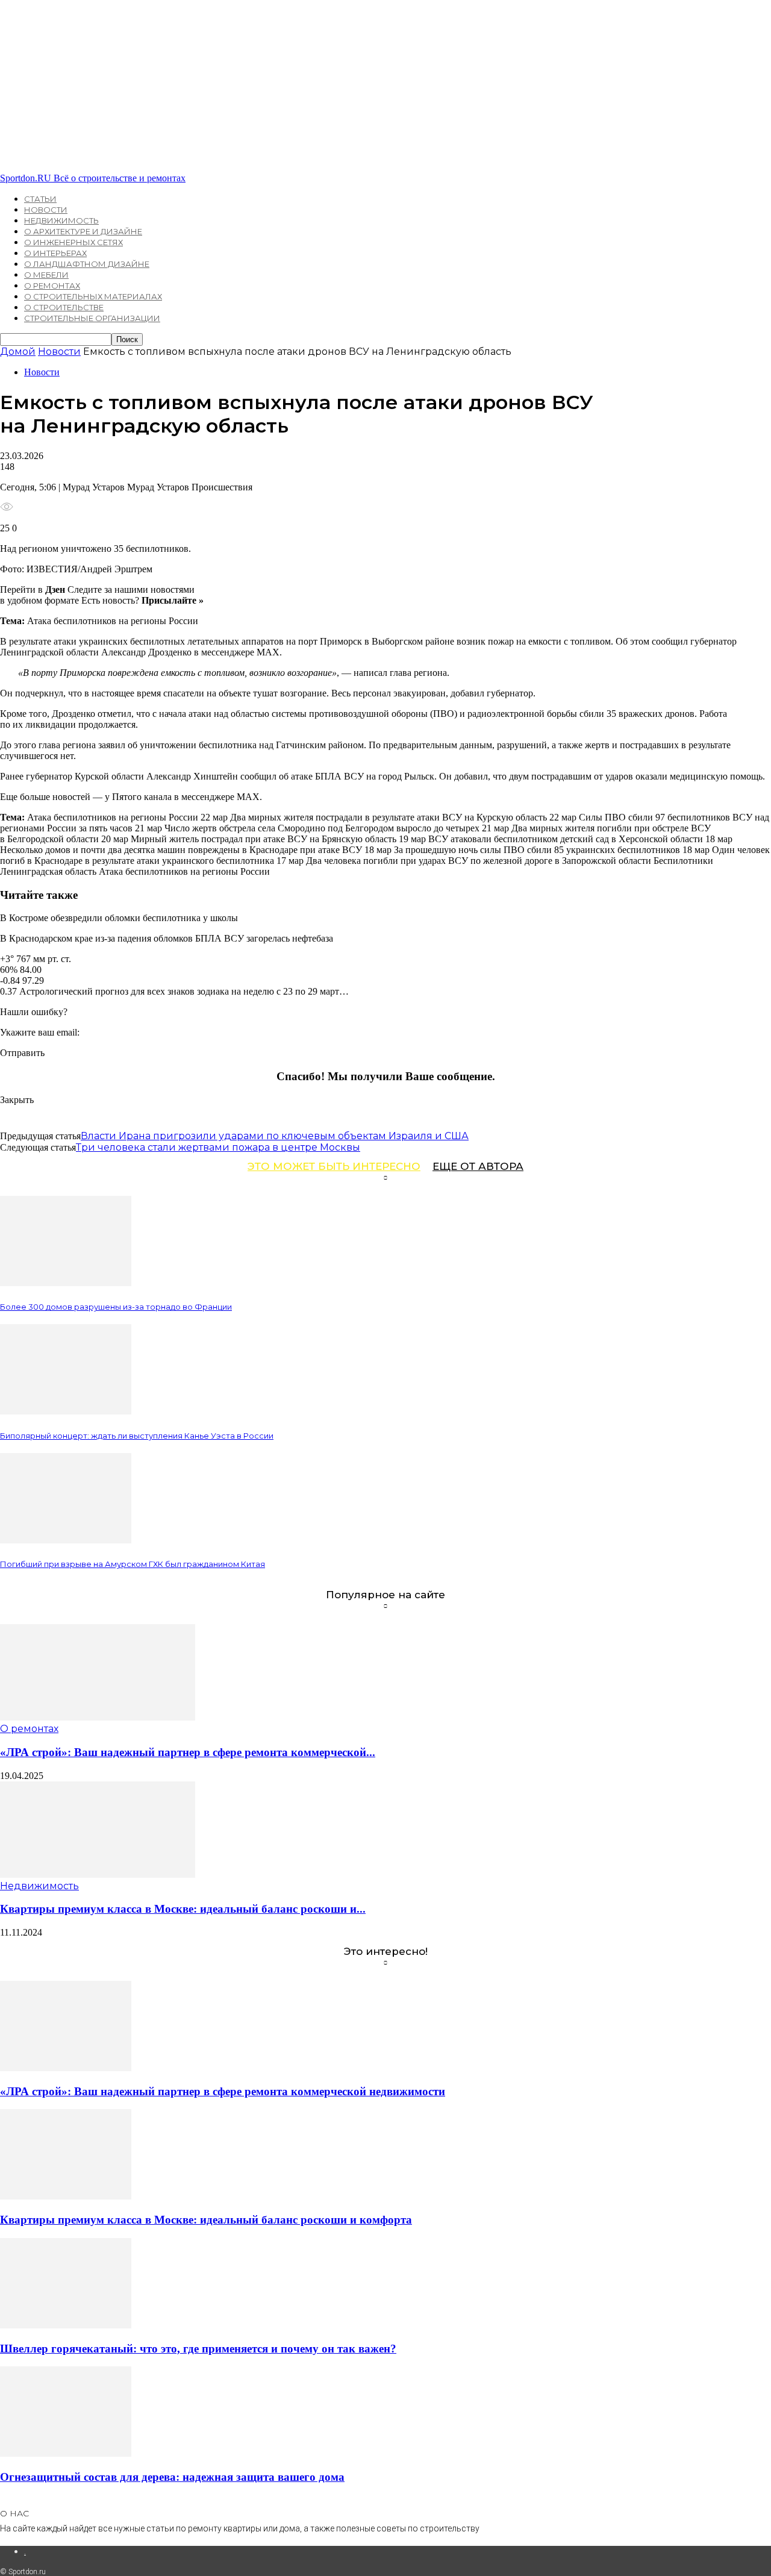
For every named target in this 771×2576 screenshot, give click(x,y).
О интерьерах (55, 253)
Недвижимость (61, 220)
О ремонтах (52, 286)
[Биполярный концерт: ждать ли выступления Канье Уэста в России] (66, 1411)
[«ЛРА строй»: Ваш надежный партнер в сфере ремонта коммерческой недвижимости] (98, 1717)
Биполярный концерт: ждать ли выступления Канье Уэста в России (137, 1436)
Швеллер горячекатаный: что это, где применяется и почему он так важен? (198, 2349)
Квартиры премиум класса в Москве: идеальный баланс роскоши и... (183, 1909)
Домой (18, 352)
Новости (46, 210)
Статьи (40, 199)
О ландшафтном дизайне (87, 264)
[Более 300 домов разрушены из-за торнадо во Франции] (66, 1283)
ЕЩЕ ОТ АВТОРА (478, 1166)
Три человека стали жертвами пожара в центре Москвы (218, 1147)
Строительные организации (92, 318)
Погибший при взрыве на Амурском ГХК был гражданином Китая (133, 1564)
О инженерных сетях (73, 242)
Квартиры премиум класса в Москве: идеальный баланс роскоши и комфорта (206, 2220)
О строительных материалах (93, 296)
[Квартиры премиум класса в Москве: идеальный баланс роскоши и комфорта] (98, 1874)
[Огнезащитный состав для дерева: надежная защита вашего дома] (66, 2453)
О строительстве (64, 307)
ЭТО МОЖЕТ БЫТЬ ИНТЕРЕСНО (334, 1166)
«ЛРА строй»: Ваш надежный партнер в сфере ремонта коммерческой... (188, 1752)
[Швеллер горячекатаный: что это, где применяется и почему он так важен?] (66, 2325)
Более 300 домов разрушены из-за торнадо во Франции (116, 1307)
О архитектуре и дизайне (83, 231)
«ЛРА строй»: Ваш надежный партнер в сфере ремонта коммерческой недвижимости (223, 2091)
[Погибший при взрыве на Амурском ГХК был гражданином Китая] (66, 1540)
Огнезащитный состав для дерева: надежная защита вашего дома (172, 2477)
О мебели (46, 275)
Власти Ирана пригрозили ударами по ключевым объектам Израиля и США (275, 1136)
